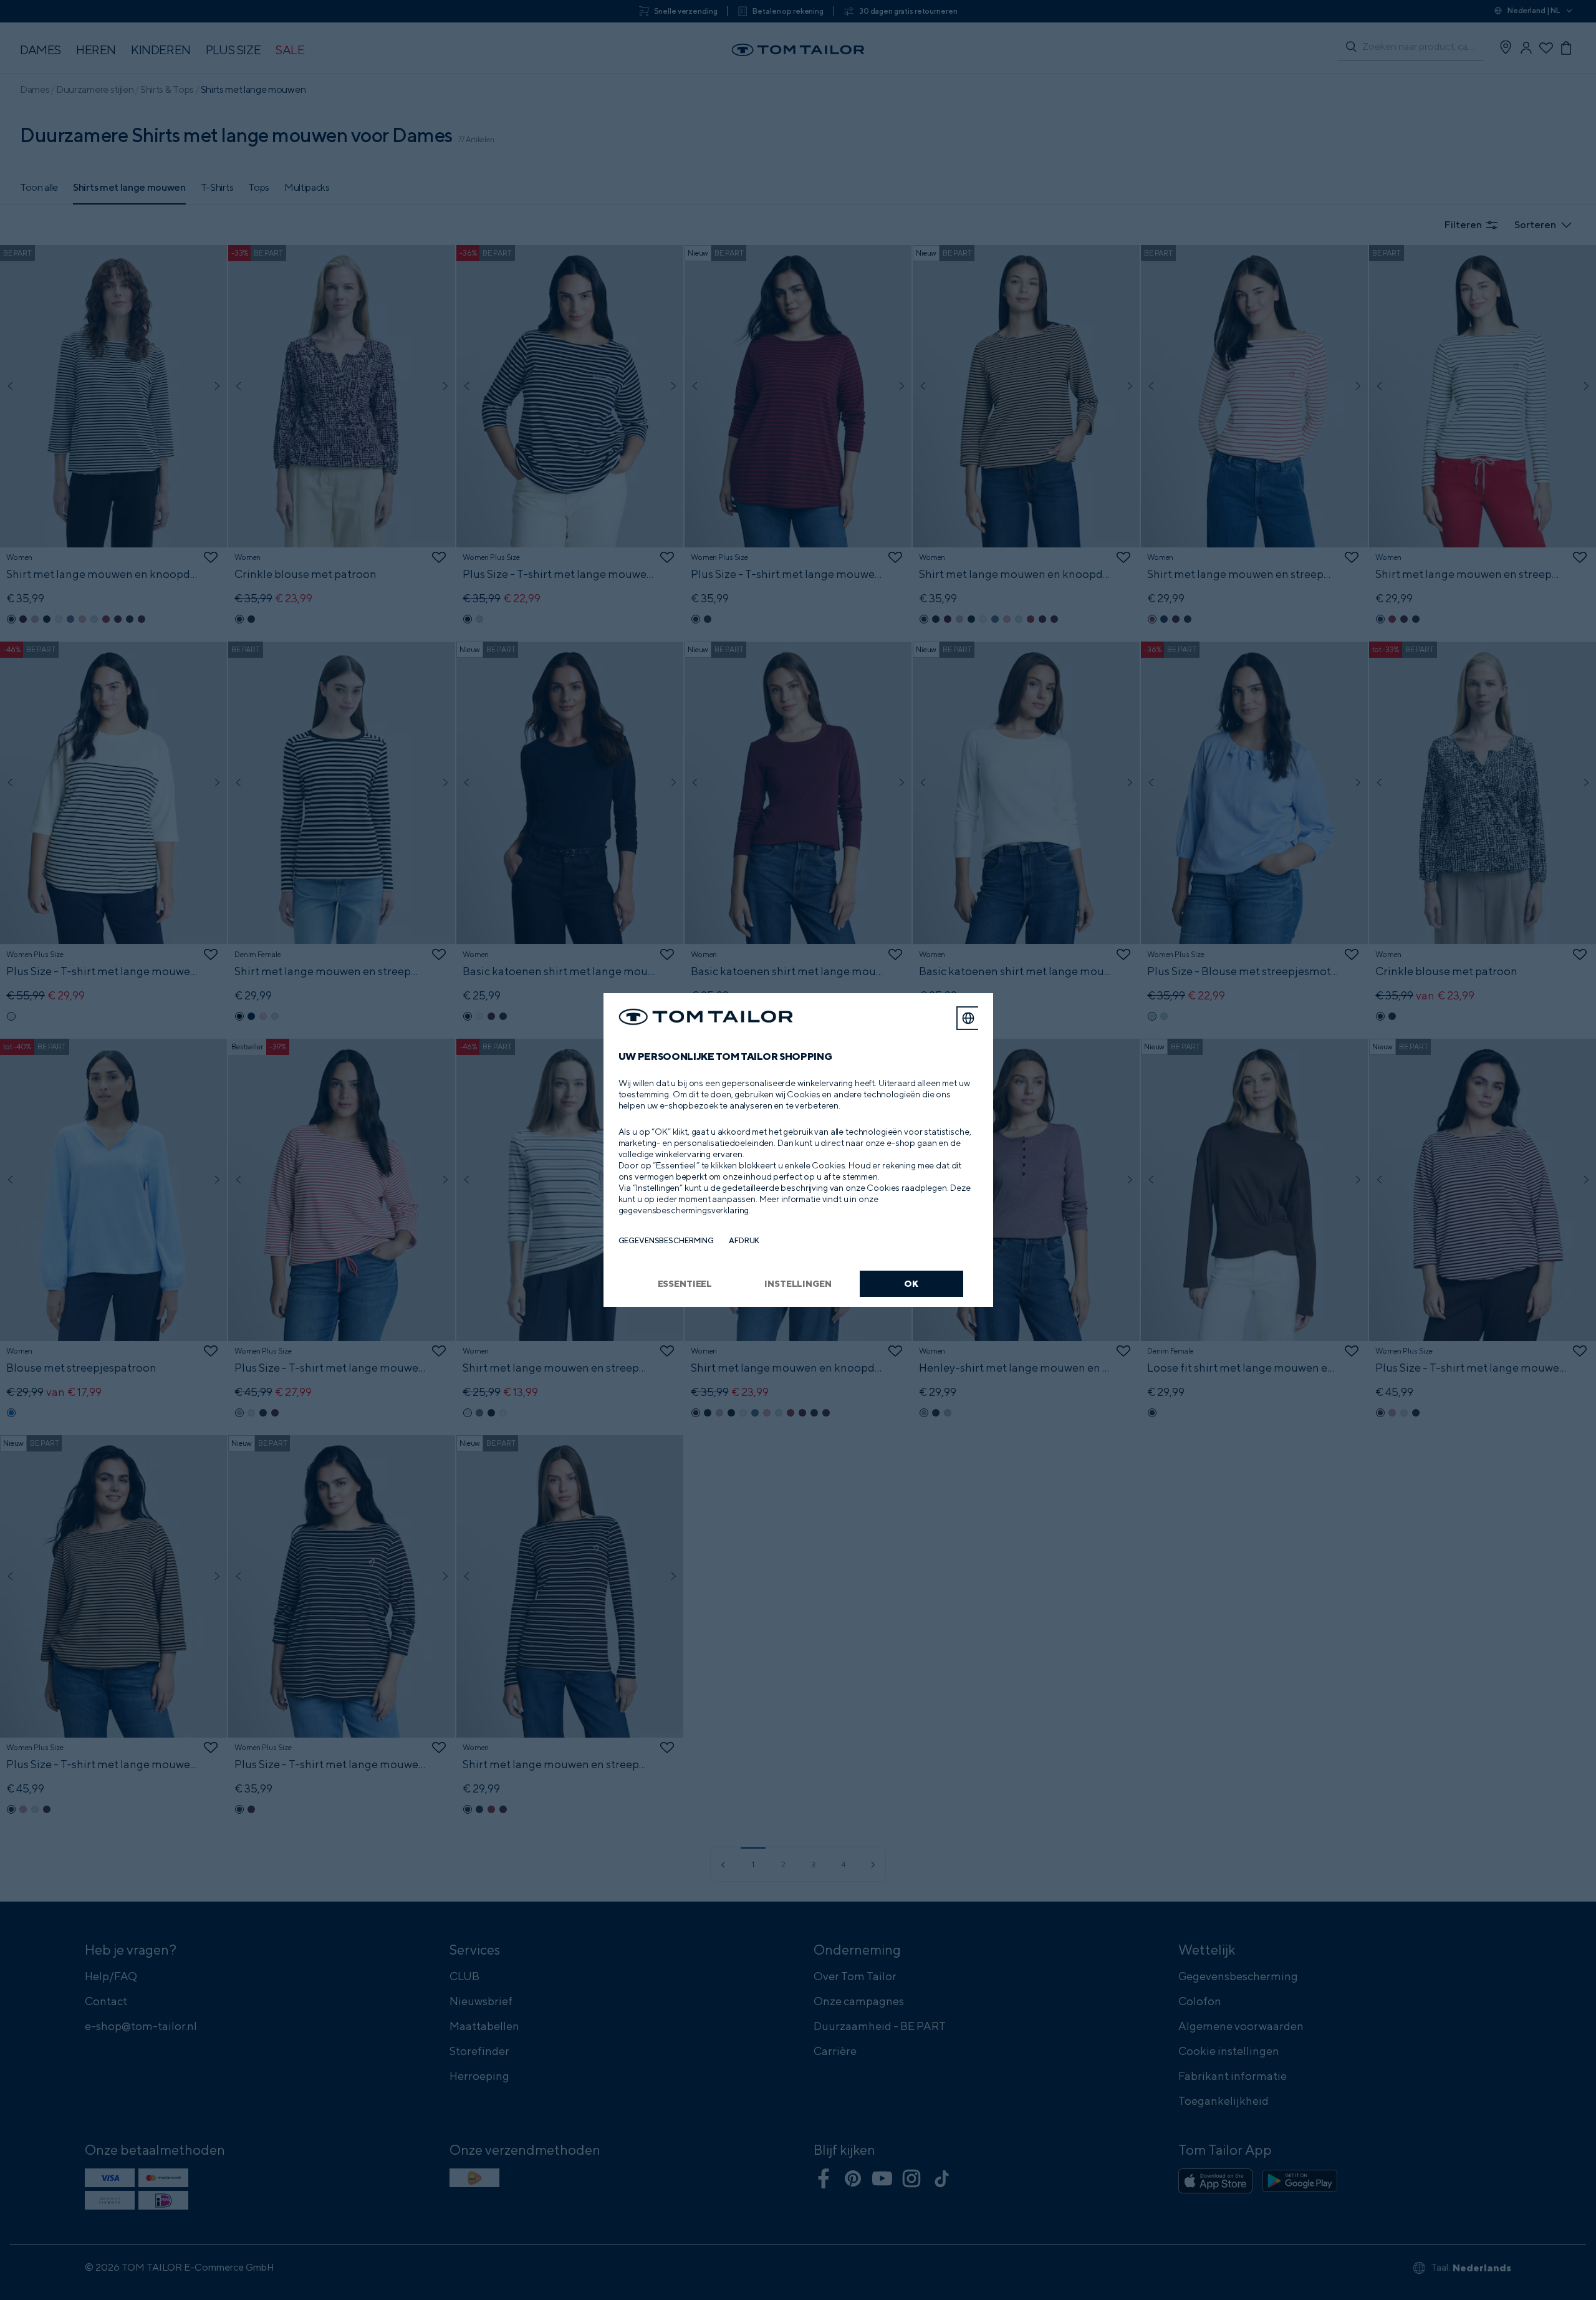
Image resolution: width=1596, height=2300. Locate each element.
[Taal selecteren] (968, 1018)
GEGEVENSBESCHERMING (666, 1240)
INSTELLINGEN (798, 1283)
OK (911, 1283)
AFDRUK (744, 1240)
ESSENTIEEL (685, 1283)
